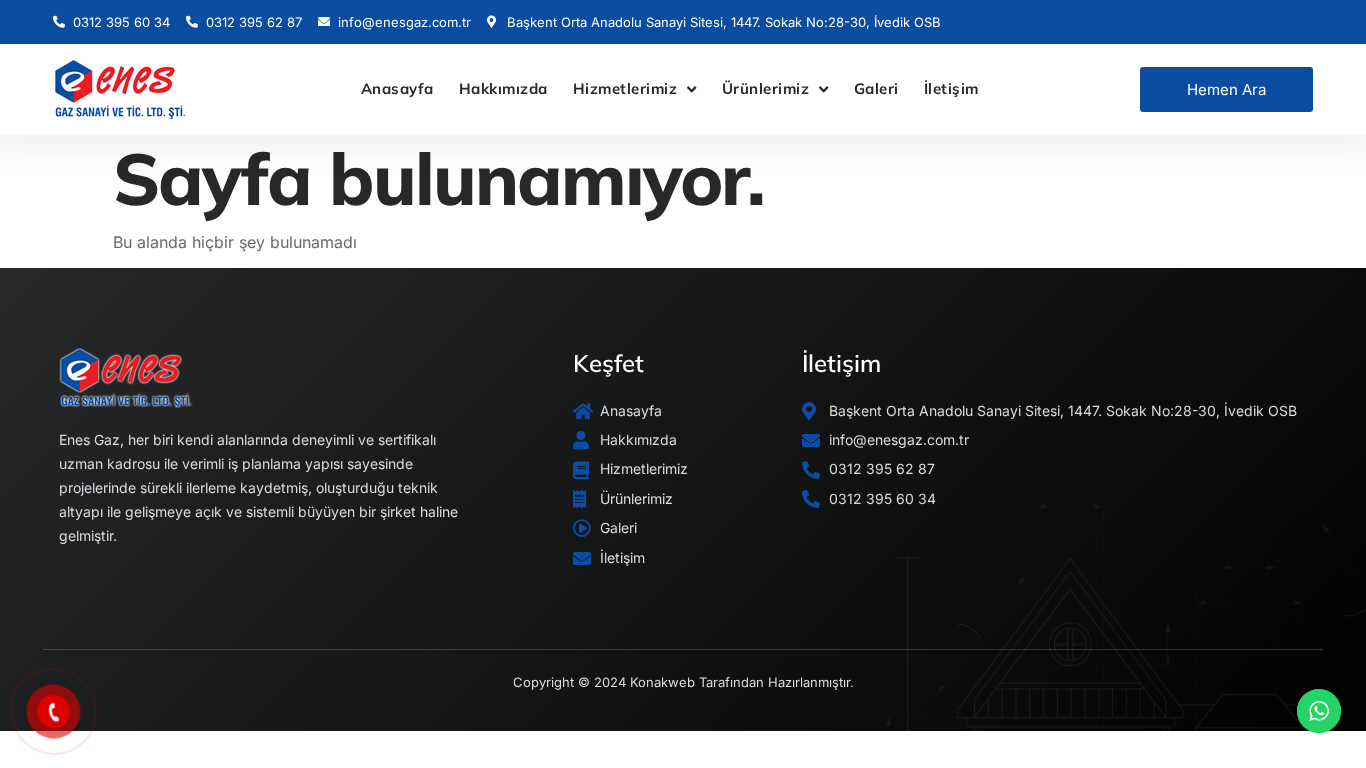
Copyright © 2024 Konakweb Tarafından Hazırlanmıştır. (683, 682)
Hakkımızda (503, 88)
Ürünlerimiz (766, 88)
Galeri (876, 88)
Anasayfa (397, 88)
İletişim (951, 88)
